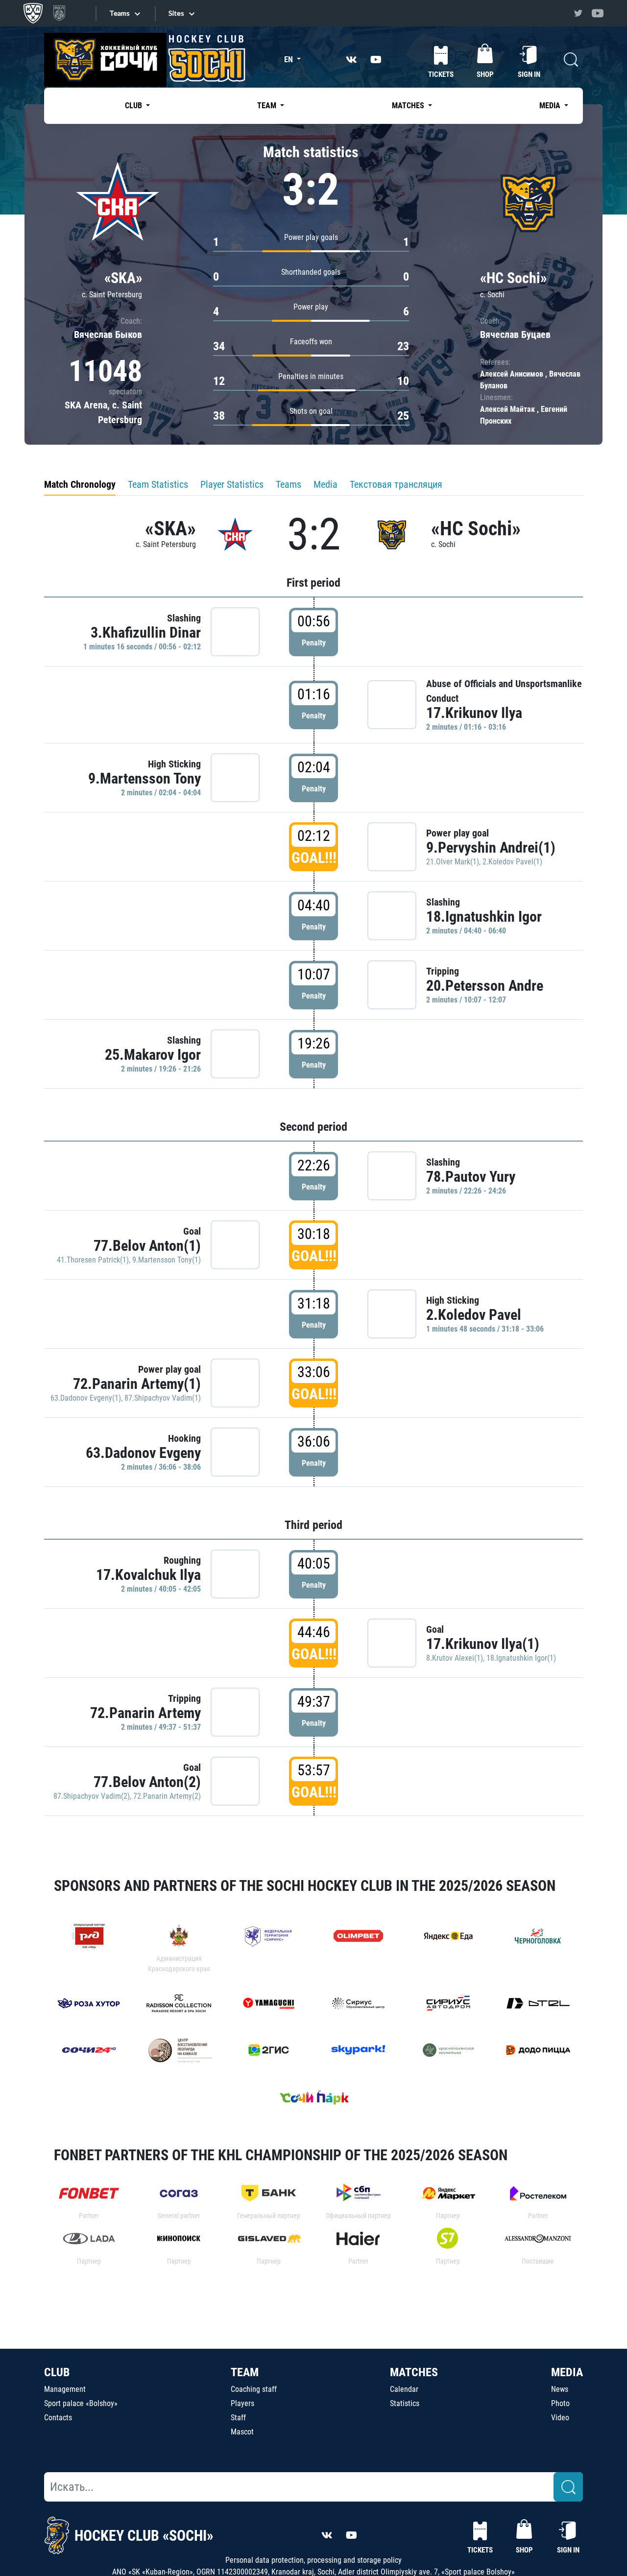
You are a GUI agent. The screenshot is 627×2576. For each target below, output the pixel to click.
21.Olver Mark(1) (453, 862)
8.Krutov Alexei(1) (455, 1658)
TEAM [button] (268, 106)
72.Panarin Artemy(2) (167, 1796)
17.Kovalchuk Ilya (148, 1575)
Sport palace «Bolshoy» (81, 2403)
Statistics (405, 2403)
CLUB (57, 2372)
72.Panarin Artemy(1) (137, 1384)
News (560, 2389)
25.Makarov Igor (153, 1055)
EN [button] (289, 60)
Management (65, 2389)
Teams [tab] (289, 484)
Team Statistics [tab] (158, 484)
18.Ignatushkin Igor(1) (521, 1658)
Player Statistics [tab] (232, 484)
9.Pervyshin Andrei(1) (491, 847)
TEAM (245, 2372)
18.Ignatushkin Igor (484, 917)
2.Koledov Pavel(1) (512, 862)
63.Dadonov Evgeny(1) (86, 1398)
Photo (560, 2403)
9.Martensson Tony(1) (167, 1260)
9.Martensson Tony (145, 778)
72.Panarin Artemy (145, 1713)
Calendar (404, 2389)
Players (242, 2403)
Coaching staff (254, 2389)
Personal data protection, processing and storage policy (313, 2560)
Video (560, 2418)
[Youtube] (598, 13)
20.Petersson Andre (485, 986)
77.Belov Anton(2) (147, 1782)
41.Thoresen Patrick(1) (93, 1260)
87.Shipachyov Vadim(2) (92, 1796)
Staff (238, 2418)
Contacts (58, 2418)
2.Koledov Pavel (474, 1315)
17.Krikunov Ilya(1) (483, 1644)
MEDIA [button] (551, 106)
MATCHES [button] (409, 106)
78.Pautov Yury (471, 1177)
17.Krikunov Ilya (474, 713)
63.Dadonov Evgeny (143, 1453)
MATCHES (414, 2372)
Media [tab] (326, 484)
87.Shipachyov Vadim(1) (163, 1398)
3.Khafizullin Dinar (146, 632)
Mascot (242, 2432)
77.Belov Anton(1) (147, 1246)
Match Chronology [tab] (80, 484)
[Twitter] (578, 13)
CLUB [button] (134, 106)
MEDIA (567, 2372)
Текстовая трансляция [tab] (396, 484)
